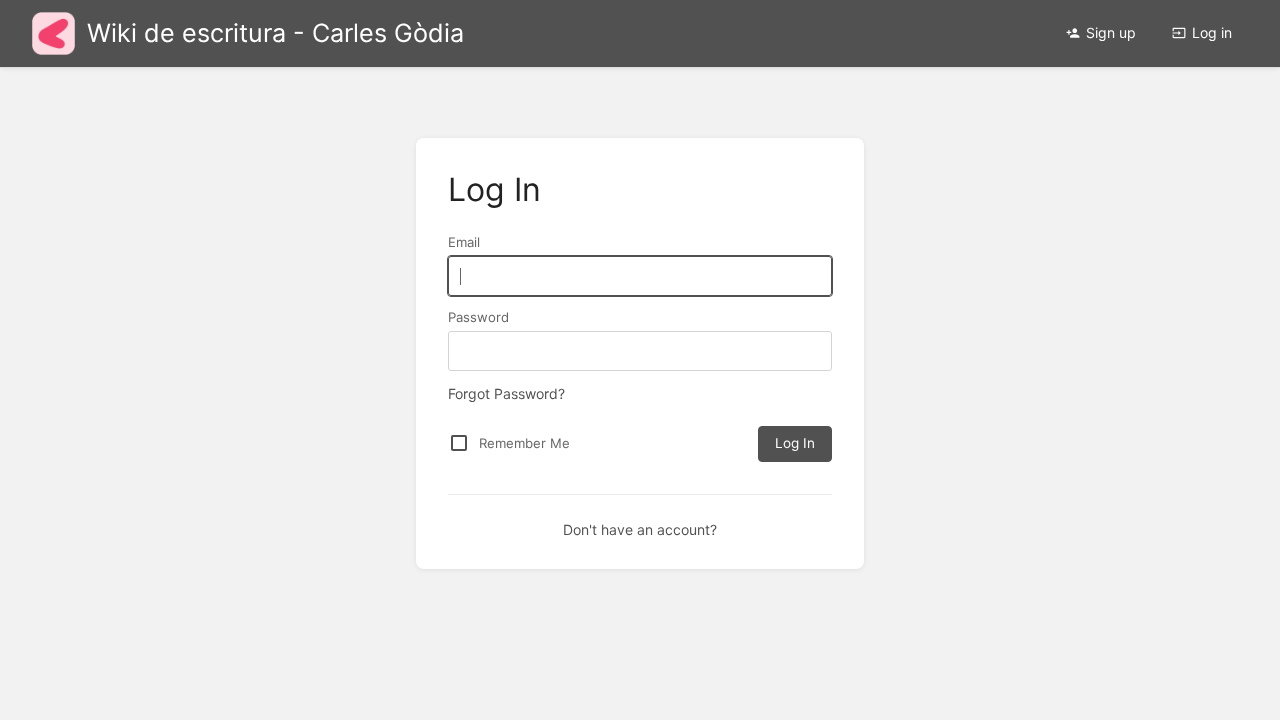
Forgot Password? (506, 393)
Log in (1212, 32)
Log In (795, 443)
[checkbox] (459, 443)
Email (464, 242)
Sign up (1111, 32)
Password (478, 317)
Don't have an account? (640, 529)
